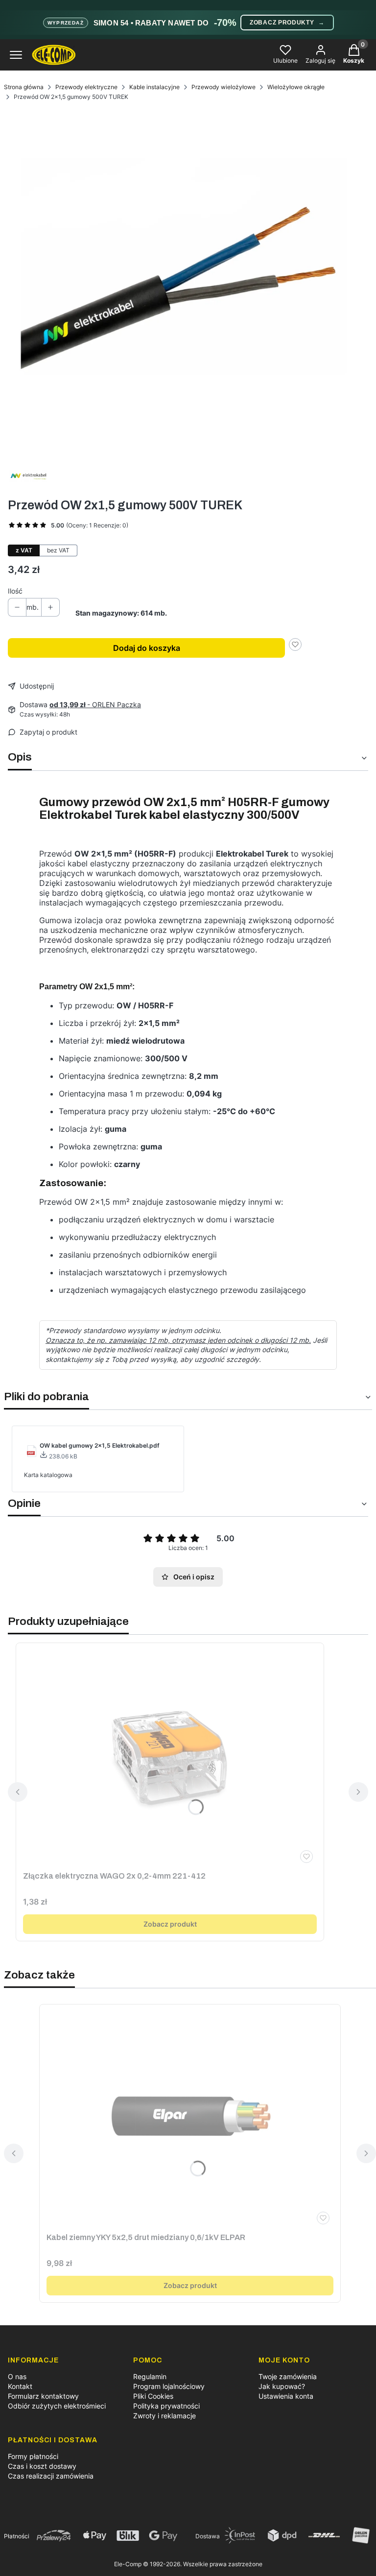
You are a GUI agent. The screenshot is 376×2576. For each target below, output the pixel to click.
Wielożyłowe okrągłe (296, 87)
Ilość (15, 591)
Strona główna (24, 87)
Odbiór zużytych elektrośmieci (57, 2406)
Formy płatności (33, 2456)
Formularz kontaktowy (43, 2396)
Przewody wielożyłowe (223, 87)
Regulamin (150, 2376)
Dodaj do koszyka (147, 648)
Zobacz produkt (170, 1924)
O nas (17, 2376)
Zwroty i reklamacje (164, 2416)
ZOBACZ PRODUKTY (287, 23)
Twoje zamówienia (288, 2376)
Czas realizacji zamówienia (51, 2476)
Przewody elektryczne (86, 87)
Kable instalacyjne (154, 87)
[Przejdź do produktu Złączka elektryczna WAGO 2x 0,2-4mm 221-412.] (170, 1755)
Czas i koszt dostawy (42, 2466)
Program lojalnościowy (169, 2386)
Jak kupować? (282, 2386)
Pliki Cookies (153, 2396)
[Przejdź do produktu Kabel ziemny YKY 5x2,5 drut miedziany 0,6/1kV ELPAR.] (190, 2116)
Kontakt (20, 2386)
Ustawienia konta (286, 2396)
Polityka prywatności (166, 2406)
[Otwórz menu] (16, 55)
